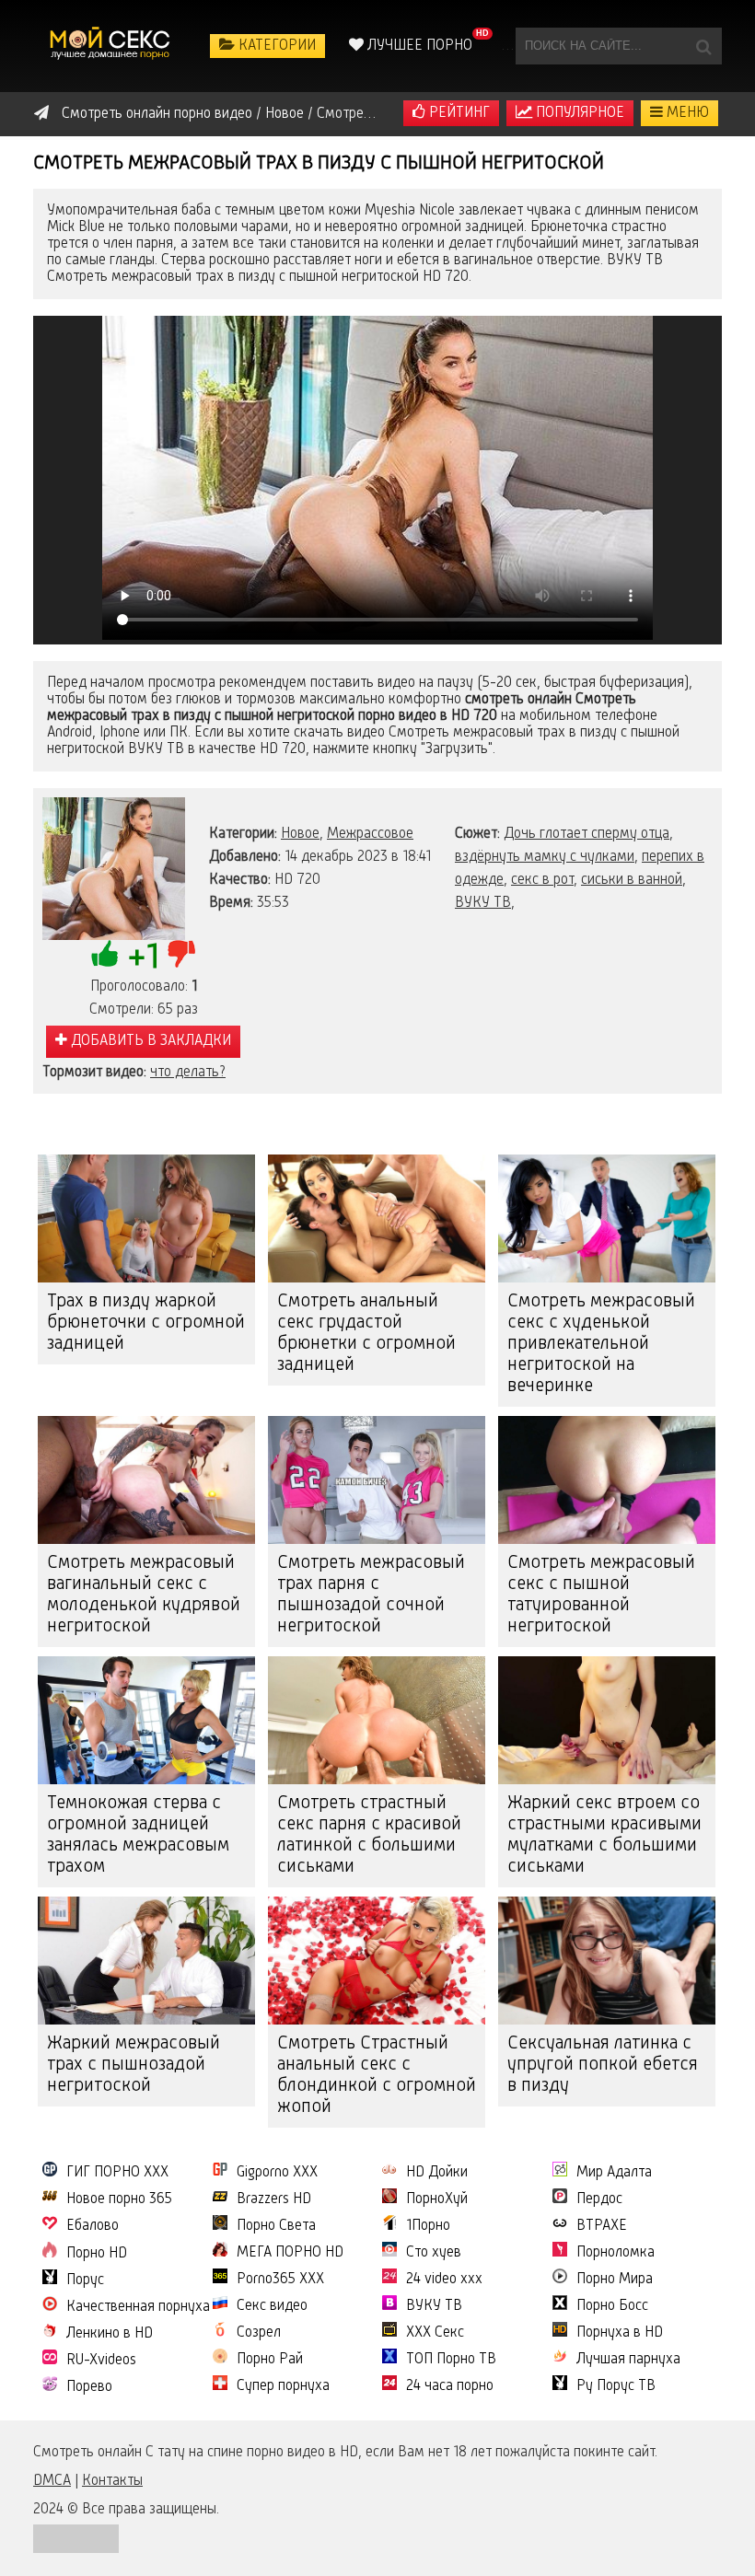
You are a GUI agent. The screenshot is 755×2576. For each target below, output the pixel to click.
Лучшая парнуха (628, 2360)
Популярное (578, 113)
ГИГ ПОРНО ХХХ (117, 2173)
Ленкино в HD (110, 2334)
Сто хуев (434, 2253)
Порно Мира (615, 2280)
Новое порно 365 (119, 2199)
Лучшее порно (418, 46)
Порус (85, 2280)
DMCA (52, 2481)
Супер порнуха (283, 2386)
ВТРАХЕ (602, 2226)
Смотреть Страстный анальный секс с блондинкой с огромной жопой (377, 2076)
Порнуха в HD (620, 2333)
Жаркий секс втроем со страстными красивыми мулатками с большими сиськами (604, 1835)
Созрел (259, 2333)
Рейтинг (458, 113)
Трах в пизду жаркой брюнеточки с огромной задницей (146, 1323)
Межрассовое (370, 834)
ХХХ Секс (435, 2333)
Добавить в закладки (149, 1041)
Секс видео (272, 2306)
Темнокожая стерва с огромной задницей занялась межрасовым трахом (138, 1835)
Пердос (599, 2199)
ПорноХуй (437, 2199)
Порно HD (97, 2254)
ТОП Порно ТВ (451, 2360)
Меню (686, 113)
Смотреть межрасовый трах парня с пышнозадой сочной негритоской (371, 1595)
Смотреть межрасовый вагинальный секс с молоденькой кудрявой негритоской (144, 1595)
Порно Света (276, 2226)
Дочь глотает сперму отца (587, 834)
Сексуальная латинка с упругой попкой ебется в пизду (603, 2065)
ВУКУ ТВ (483, 903)
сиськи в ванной (632, 880)
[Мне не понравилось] (181, 954)
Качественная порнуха (138, 2307)
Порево (89, 2387)
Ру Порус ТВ (616, 2386)
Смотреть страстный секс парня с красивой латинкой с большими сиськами (369, 1835)
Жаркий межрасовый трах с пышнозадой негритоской (134, 2065)
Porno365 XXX (280, 2280)
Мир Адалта (614, 2173)
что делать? (188, 1073)
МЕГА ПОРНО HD (290, 2253)
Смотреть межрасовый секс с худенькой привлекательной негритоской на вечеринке (601, 1344)
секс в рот (542, 880)
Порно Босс (612, 2306)
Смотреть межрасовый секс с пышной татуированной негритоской (601, 1595)
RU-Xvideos (101, 2361)
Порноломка (616, 2253)
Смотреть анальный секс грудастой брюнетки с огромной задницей (366, 1334)
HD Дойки (437, 2173)
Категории (275, 46)
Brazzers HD (274, 2199)
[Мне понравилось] (105, 954)
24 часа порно (450, 2386)
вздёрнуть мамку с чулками (545, 857)
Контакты (112, 2481)
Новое (300, 834)
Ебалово (93, 2226)
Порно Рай (270, 2360)
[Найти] (703, 46)
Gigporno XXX (277, 2173)
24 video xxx (444, 2280)
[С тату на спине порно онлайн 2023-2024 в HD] (111, 46)
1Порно (428, 2226)
